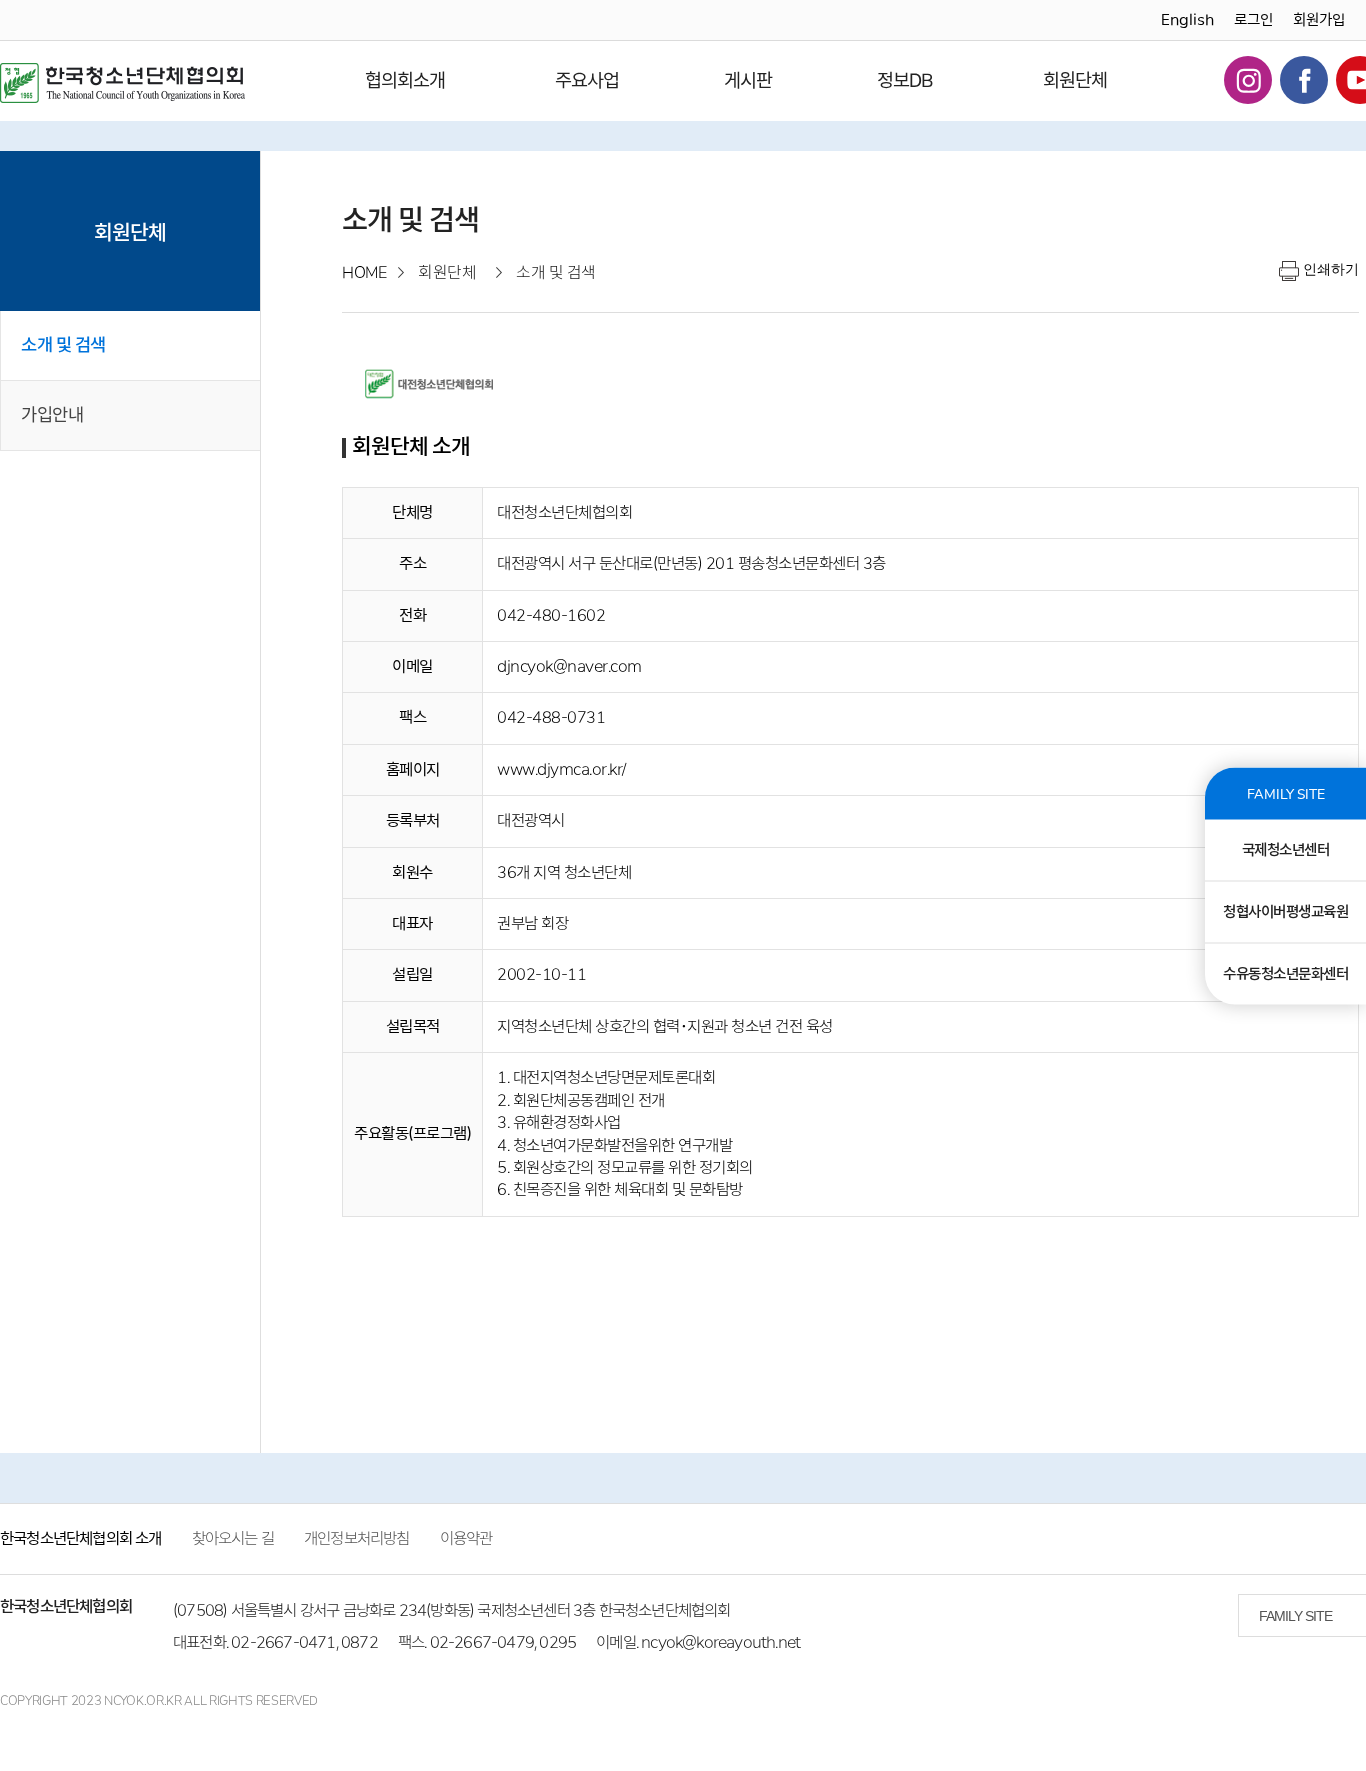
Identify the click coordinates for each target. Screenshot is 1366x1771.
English (1187, 20)
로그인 (1253, 20)
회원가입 (1319, 20)
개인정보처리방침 (357, 1538)
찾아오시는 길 (233, 1538)
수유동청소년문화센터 (1285, 973)
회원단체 (1075, 80)
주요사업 (587, 80)
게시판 (748, 80)
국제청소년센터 (1286, 849)
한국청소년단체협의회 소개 (81, 1538)
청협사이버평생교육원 (1285, 911)
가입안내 (52, 415)
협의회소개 (405, 80)
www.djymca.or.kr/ (561, 769)
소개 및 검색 (63, 345)
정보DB (905, 80)
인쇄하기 (1331, 269)
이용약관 (466, 1538)
